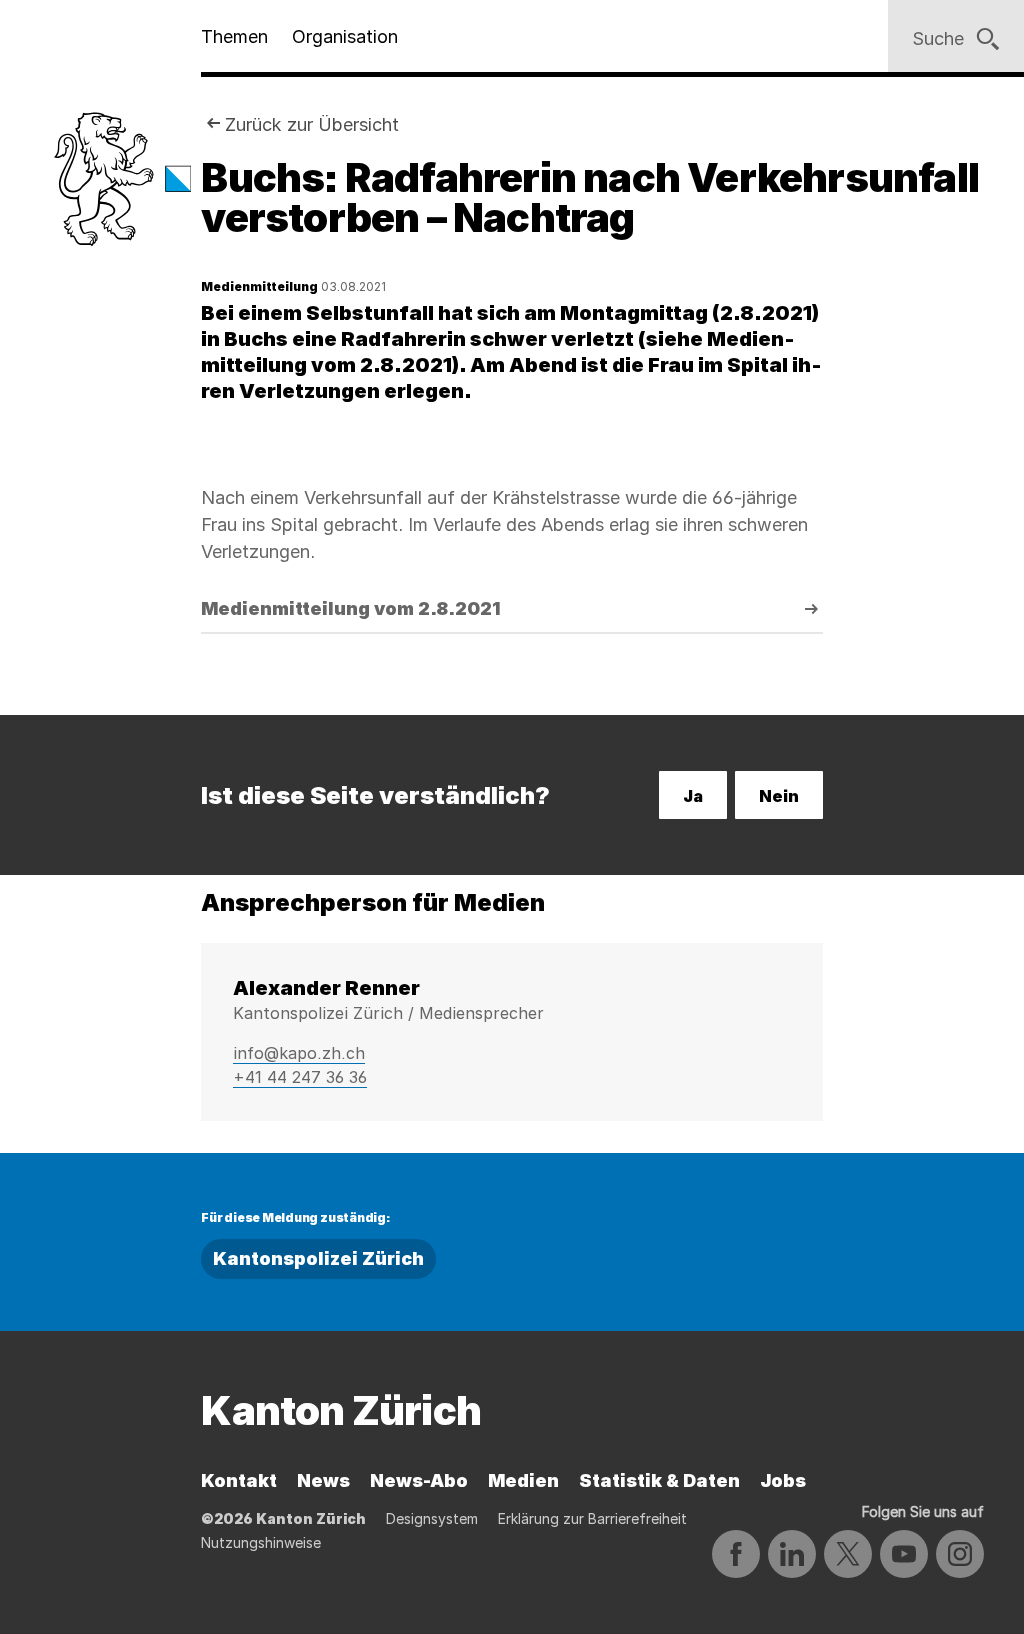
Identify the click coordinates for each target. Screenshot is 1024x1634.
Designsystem (432, 1518)
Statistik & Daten (659, 1480)
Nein (779, 796)
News (323, 1480)
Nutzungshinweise (261, 1542)
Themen (234, 36)
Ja (693, 796)
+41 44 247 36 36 (300, 1077)
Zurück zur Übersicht (312, 124)
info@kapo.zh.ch (299, 1053)
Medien (523, 1480)
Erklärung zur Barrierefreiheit (592, 1518)
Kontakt (239, 1480)
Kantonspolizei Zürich (318, 1258)
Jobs (783, 1480)
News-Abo (419, 1480)
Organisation (345, 36)
